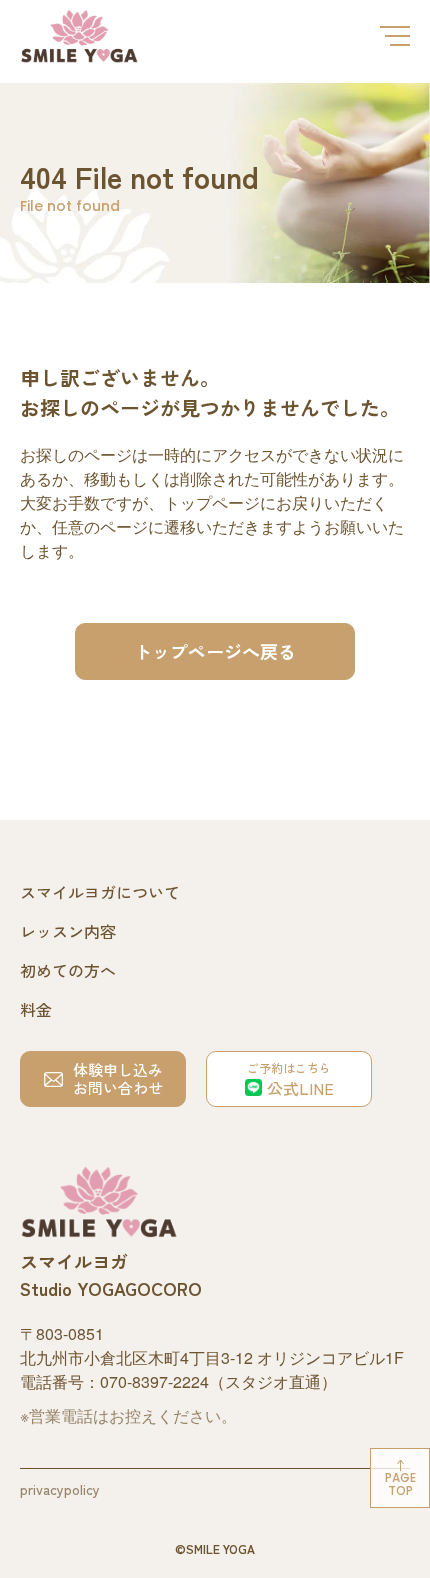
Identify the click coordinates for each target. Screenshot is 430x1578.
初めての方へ (68, 970)
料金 (36, 1009)
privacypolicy (60, 1489)
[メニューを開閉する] (395, 36)
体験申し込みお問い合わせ (118, 1078)
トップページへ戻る (215, 651)
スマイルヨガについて (100, 892)
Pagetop (400, 1484)
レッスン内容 (68, 931)
